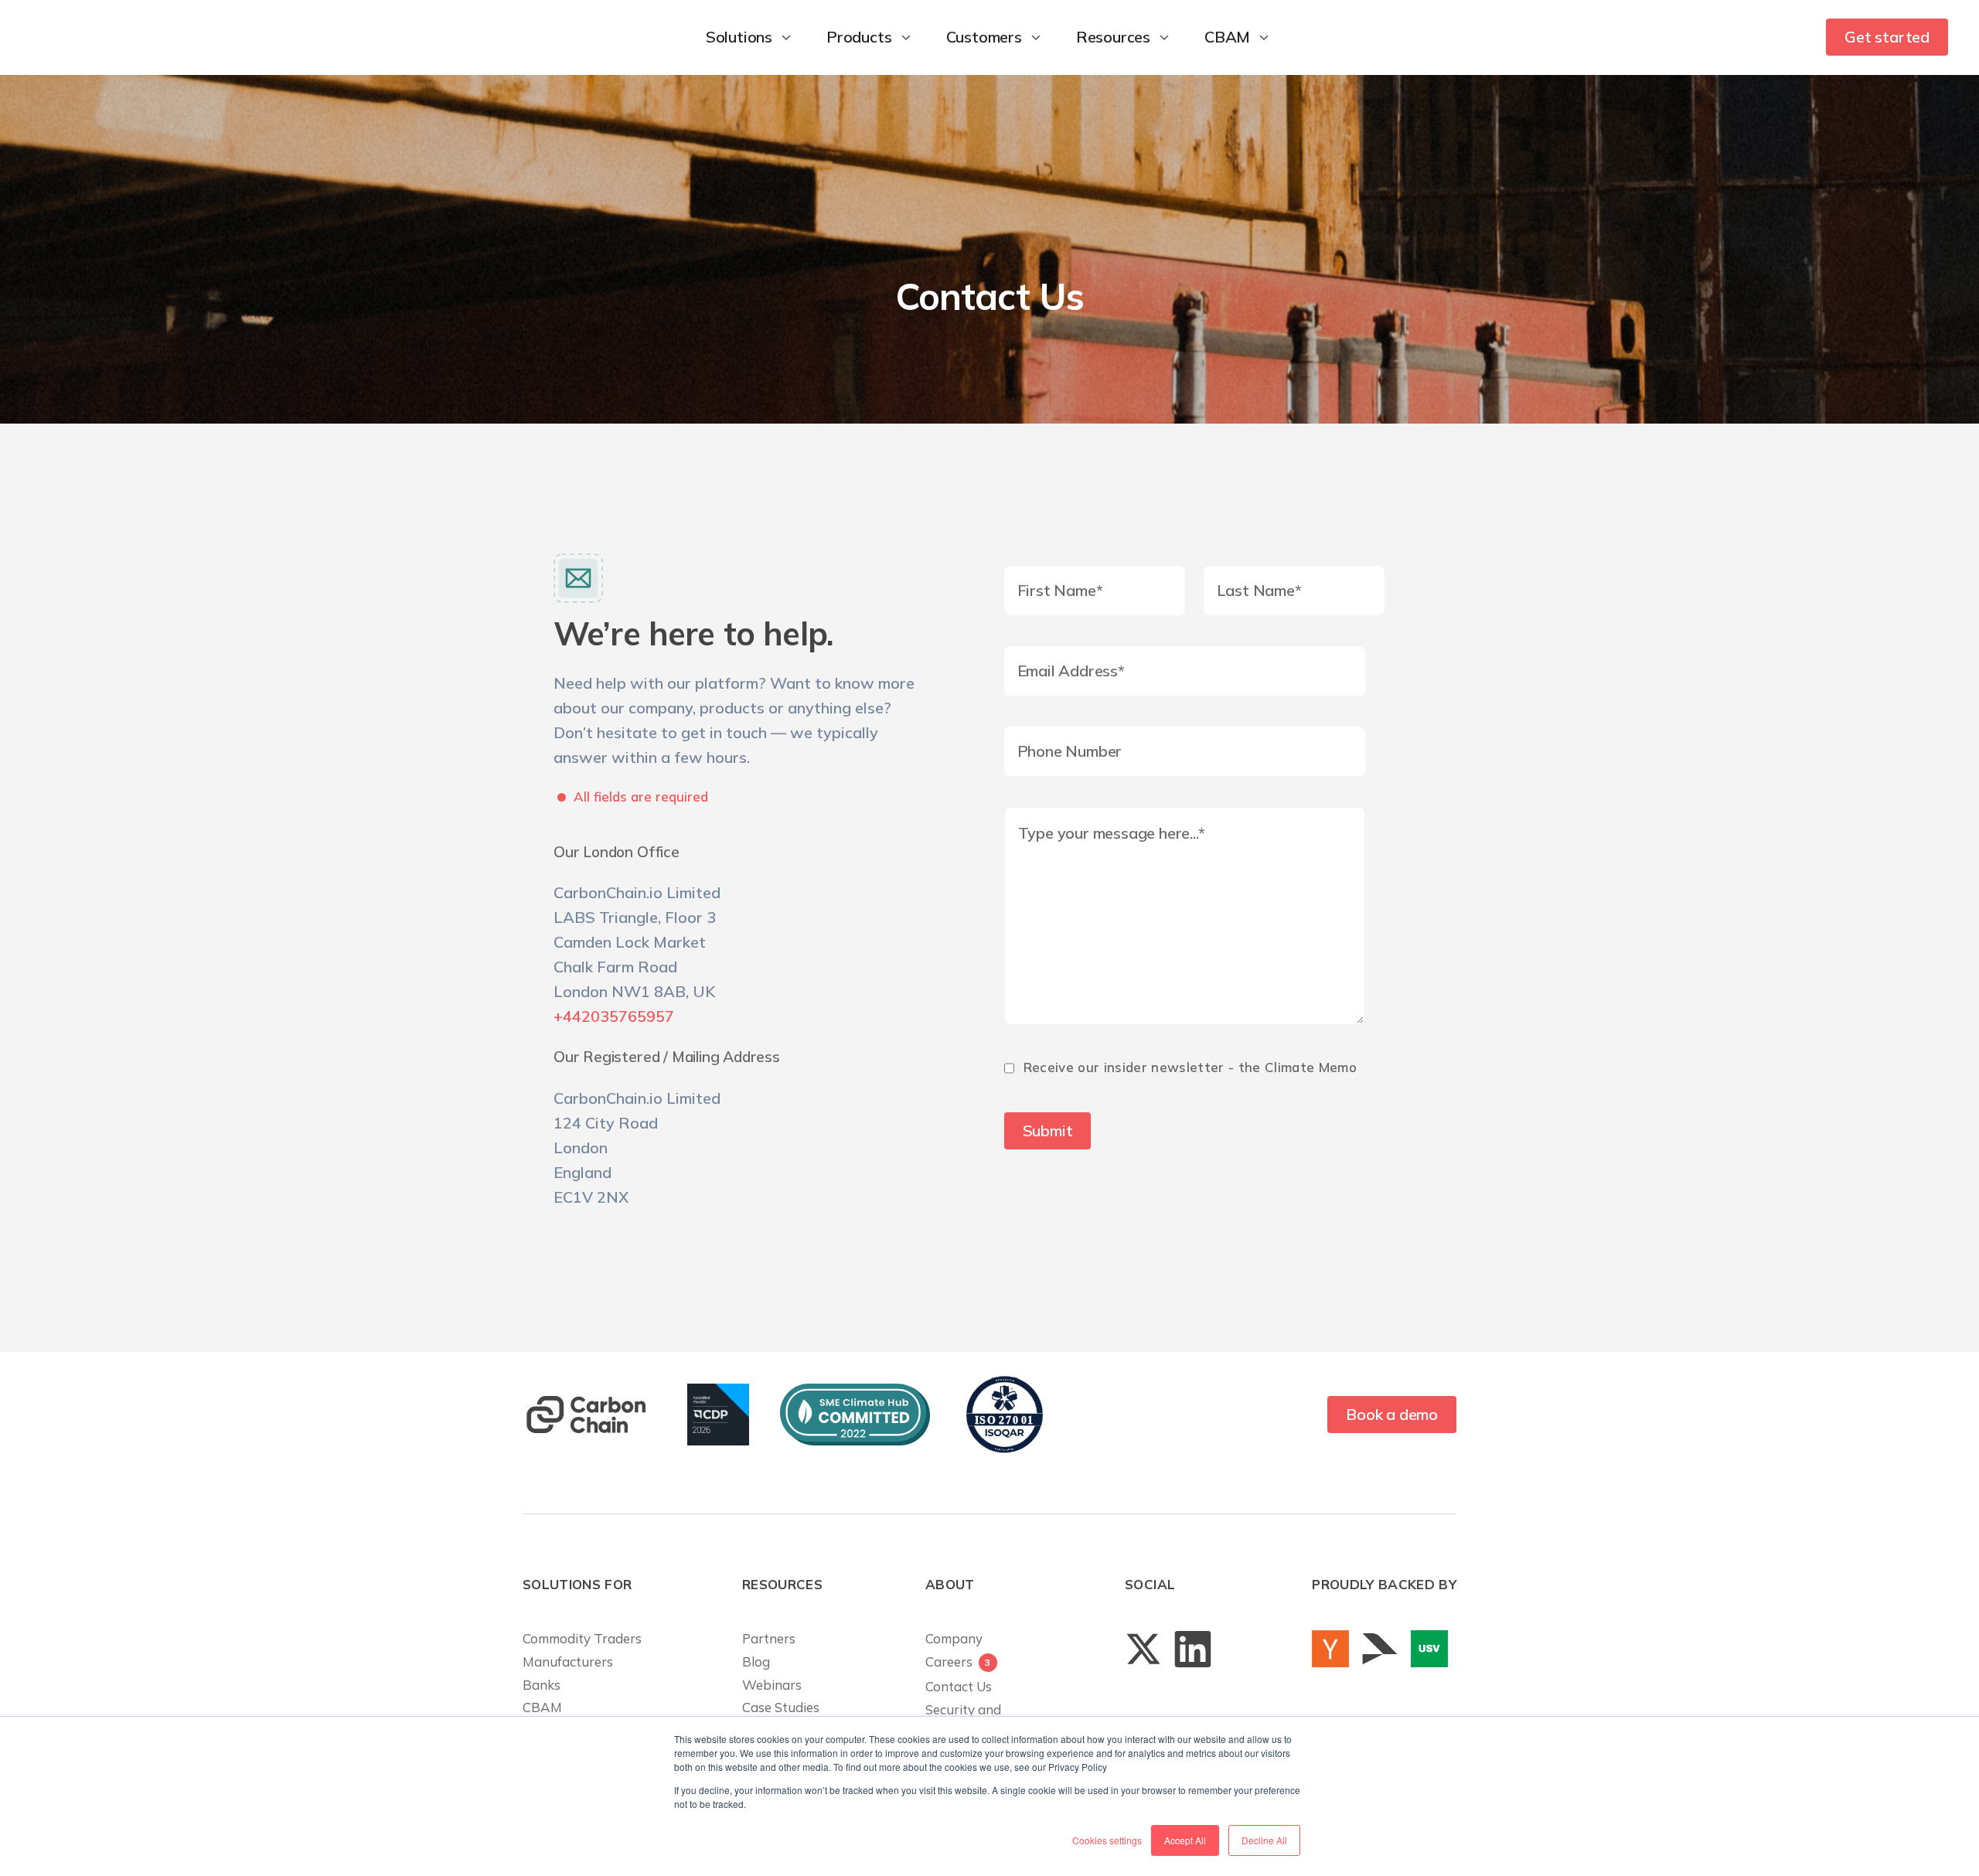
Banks (542, 1685)
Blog (756, 1662)
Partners (769, 1638)
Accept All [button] (1185, 1840)
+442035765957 (614, 1016)
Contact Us (959, 1686)
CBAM (542, 1707)
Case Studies (781, 1707)
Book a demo (1392, 1414)
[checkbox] (1194, 1076)
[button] (751, 37)
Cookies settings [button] (1107, 1840)
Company (954, 1638)
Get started (1887, 37)
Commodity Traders (582, 1638)
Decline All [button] (1264, 1840)
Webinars (772, 1685)
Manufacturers (568, 1662)
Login (1775, 37)
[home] (90, 37)
